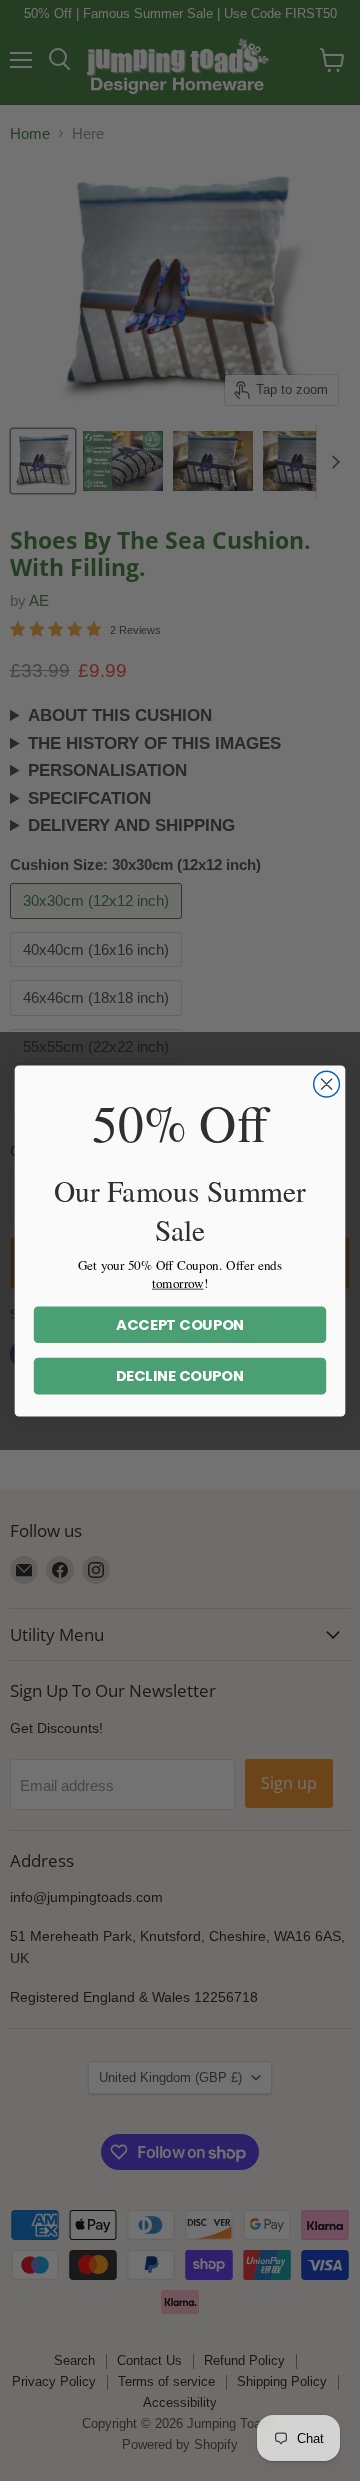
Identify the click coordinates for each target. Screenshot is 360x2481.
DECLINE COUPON (180, 1375)
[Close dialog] (327, 1084)
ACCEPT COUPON (180, 1324)
